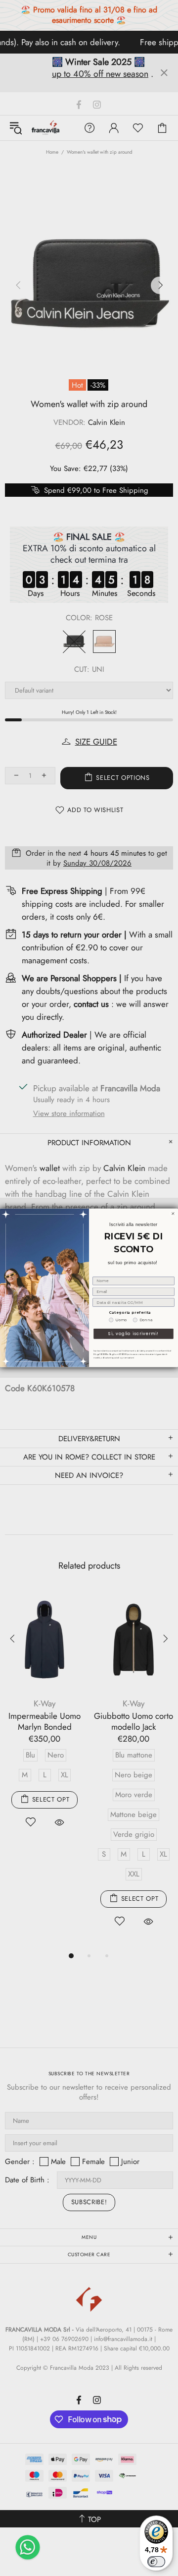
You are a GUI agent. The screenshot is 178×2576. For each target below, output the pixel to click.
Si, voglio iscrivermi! (133, 1334)
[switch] (156, 2562)
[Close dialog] (173, 1214)
